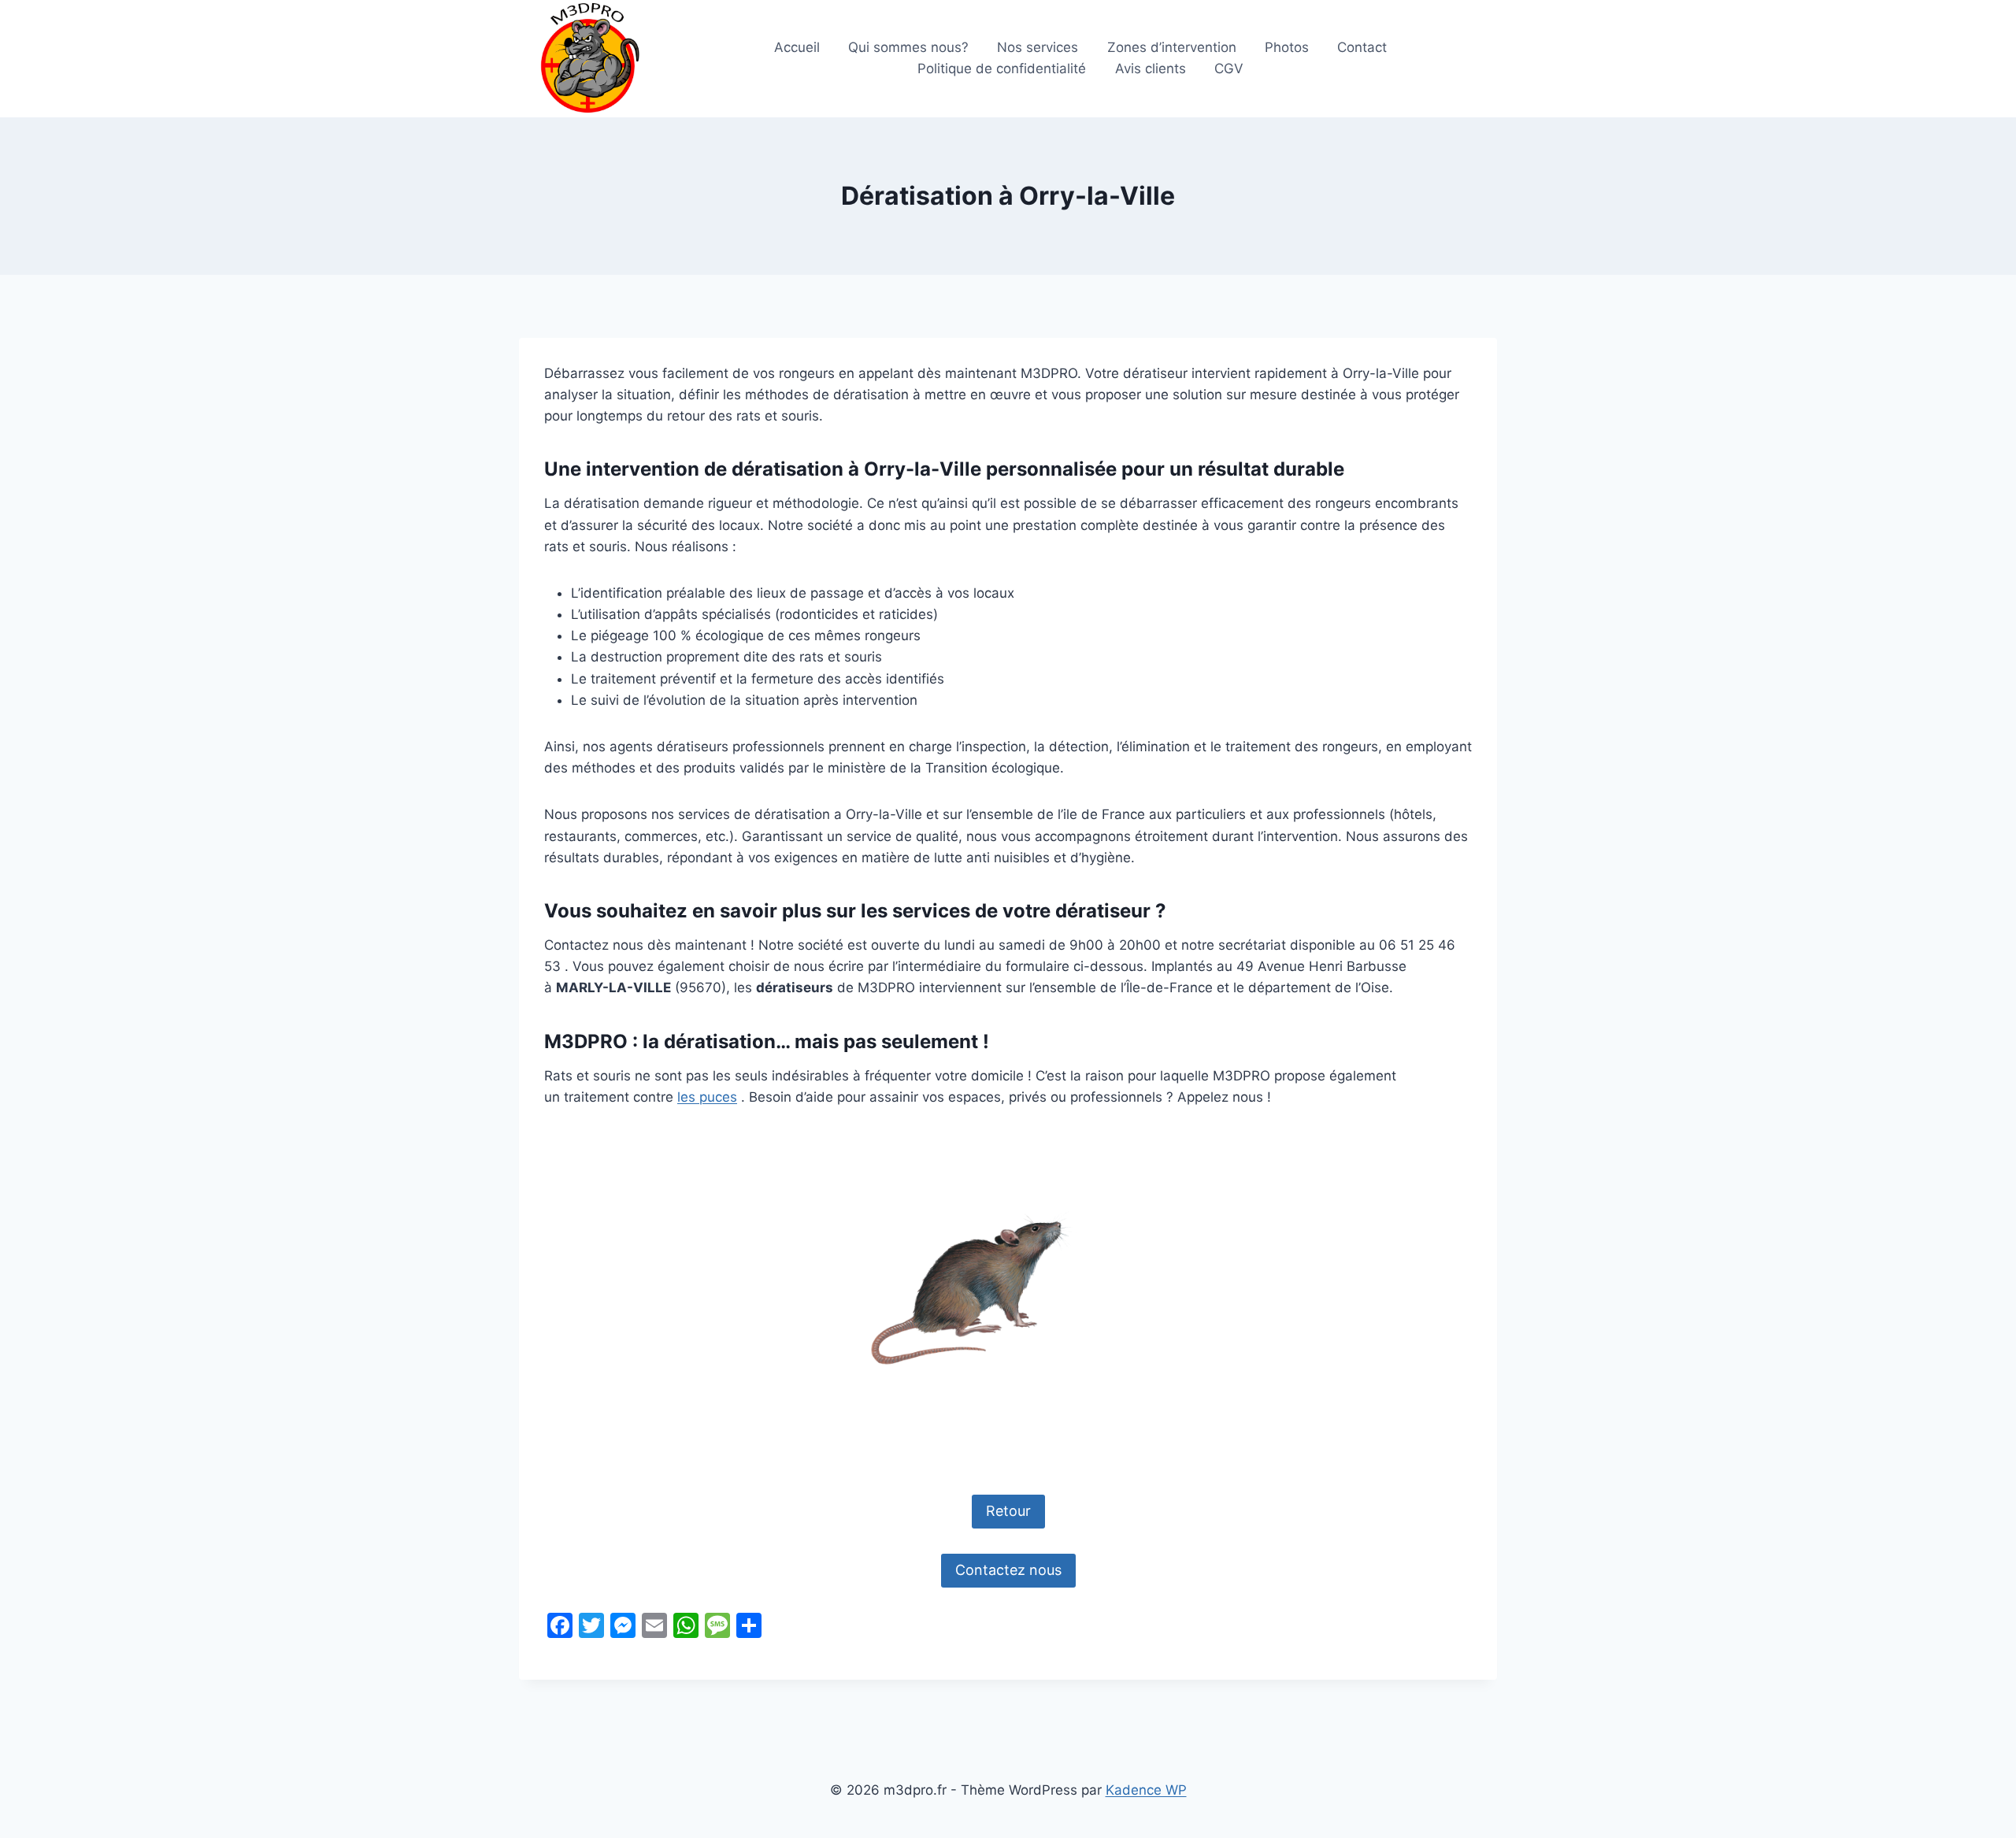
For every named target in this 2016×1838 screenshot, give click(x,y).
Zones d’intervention (1172, 47)
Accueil (797, 47)
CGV (1229, 69)
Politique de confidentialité (1002, 69)
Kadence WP (1146, 1790)
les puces (707, 1097)
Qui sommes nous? (908, 47)
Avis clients (1151, 69)
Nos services (1038, 47)
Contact (1362, 47)
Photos (1287, 47)
